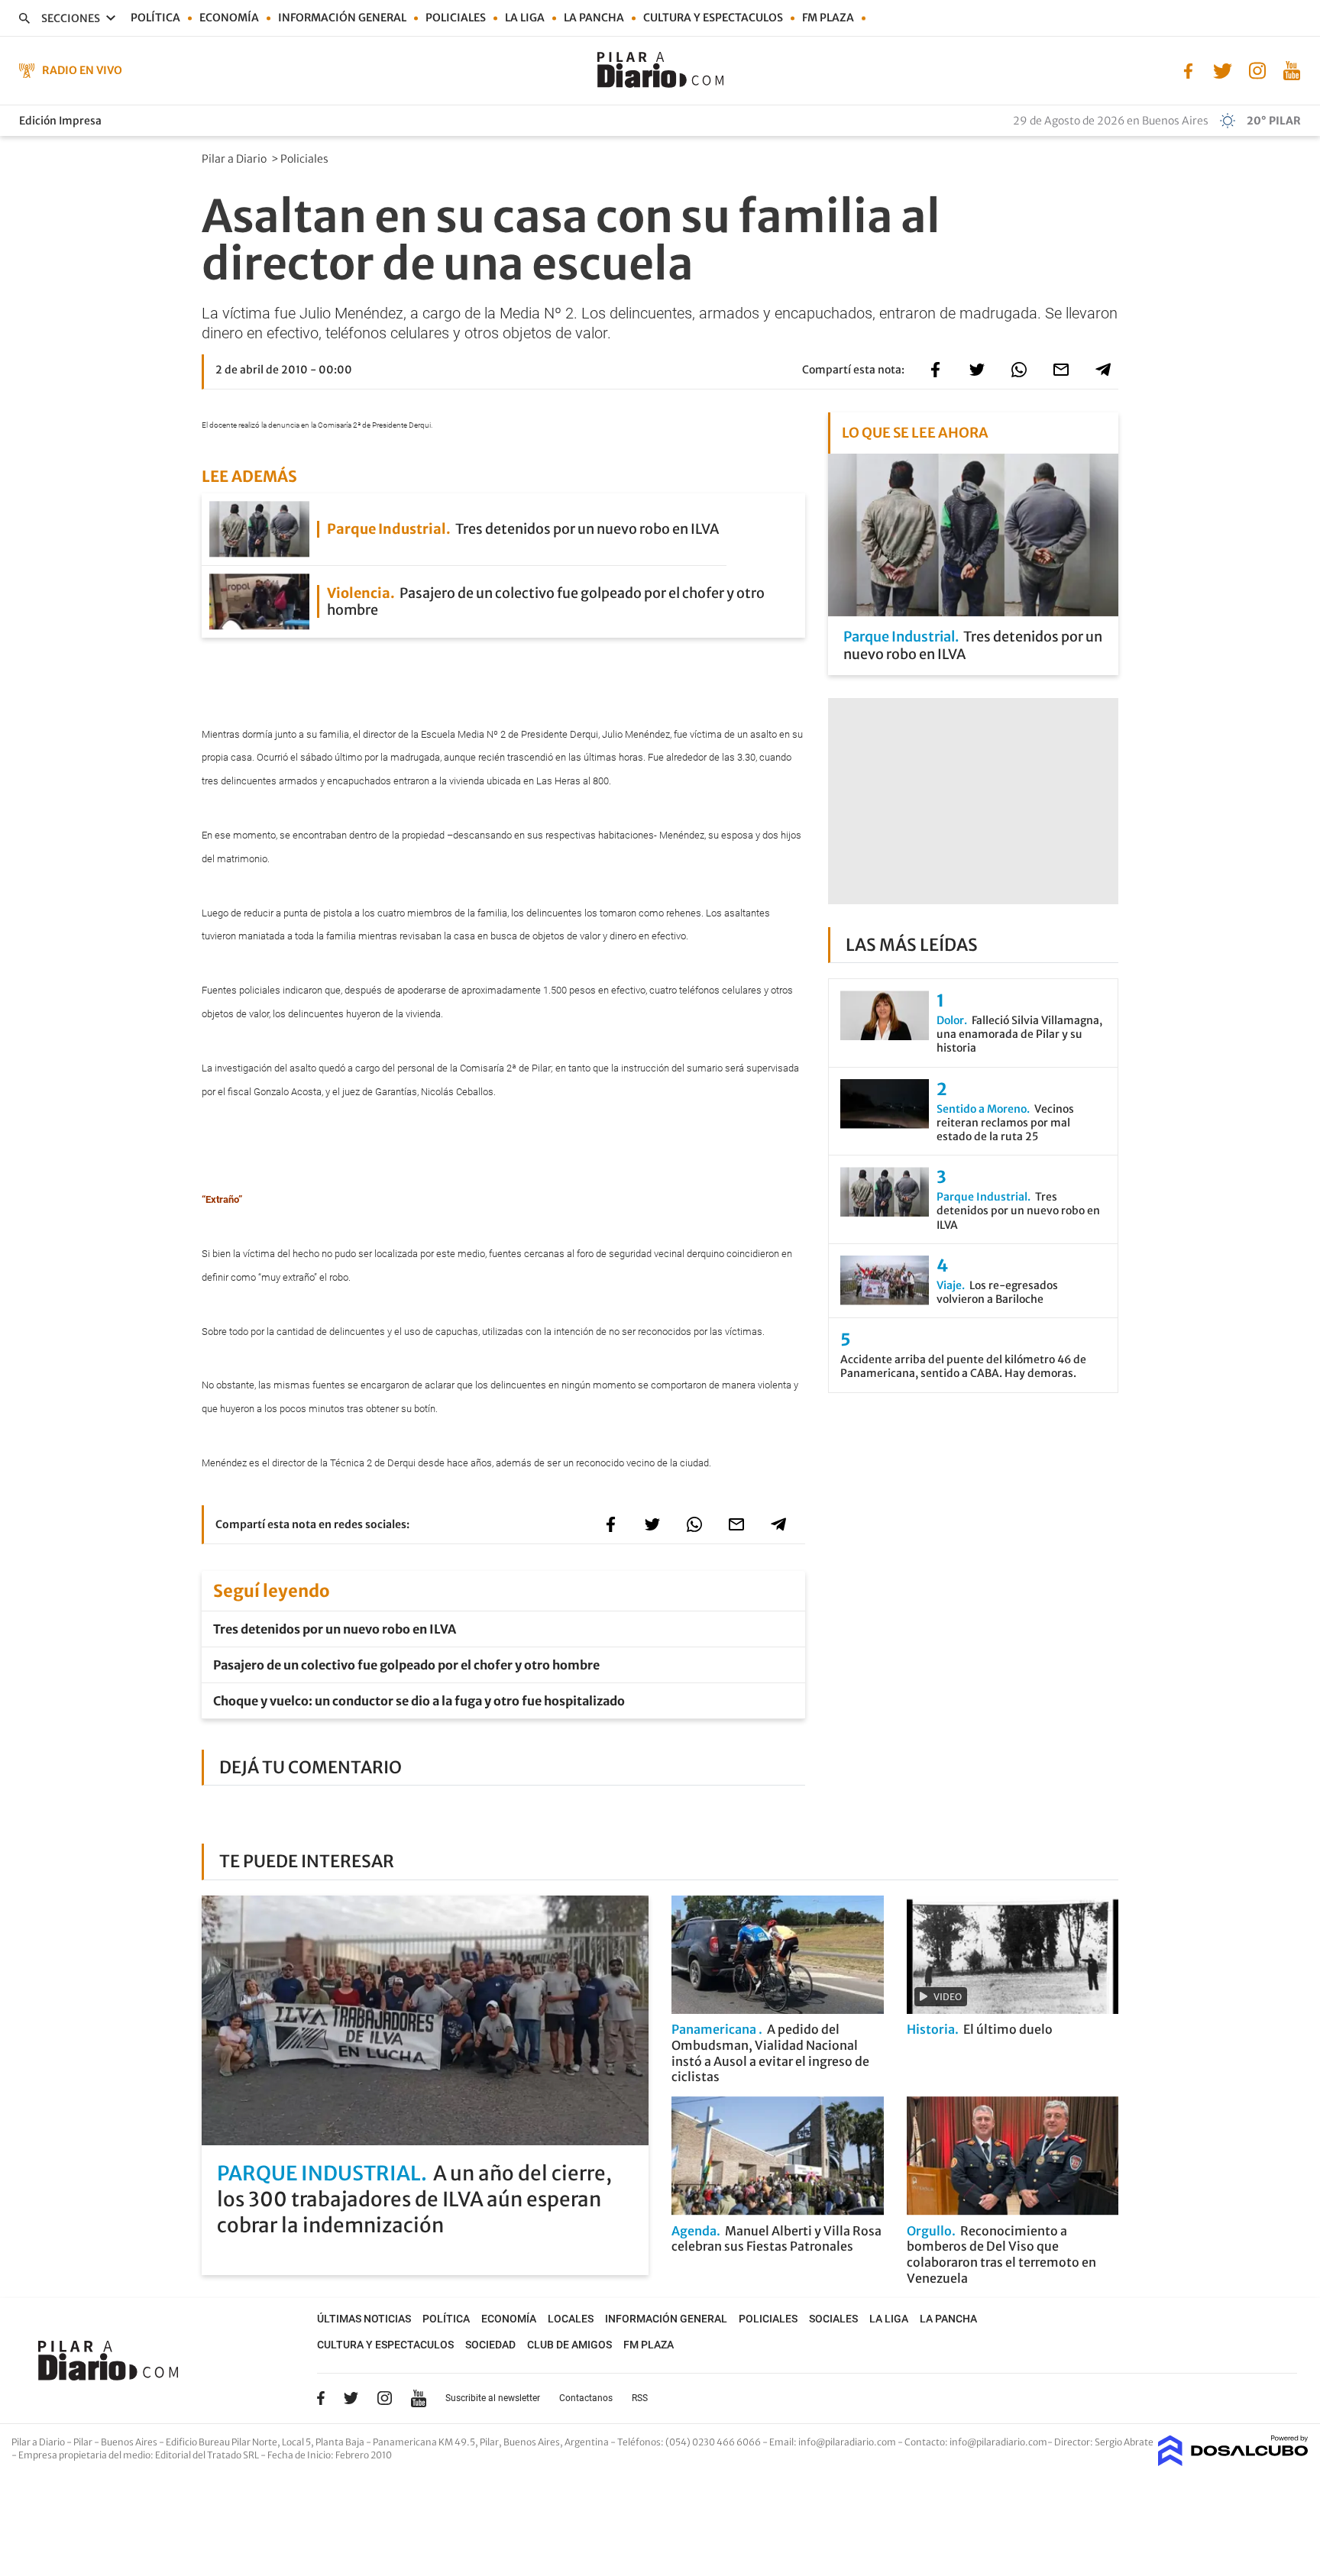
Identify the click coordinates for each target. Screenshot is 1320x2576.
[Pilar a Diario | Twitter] (1223, 69)
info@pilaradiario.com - (851, 2442)
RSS (640, 2398)
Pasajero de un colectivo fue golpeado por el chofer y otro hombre (406, 1665)
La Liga (525, 18)
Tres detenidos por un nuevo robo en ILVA (335, 1629)
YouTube (419, 2398)
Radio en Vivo (82, 70)
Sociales (833, 2319)
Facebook (321, 2398)
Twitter (351, 2398)
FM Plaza (828, 18)
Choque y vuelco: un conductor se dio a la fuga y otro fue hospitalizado (419, 1701)
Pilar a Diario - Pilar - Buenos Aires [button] (85, 2442)
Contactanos (586, 2398)
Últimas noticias (364, 2319)
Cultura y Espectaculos (713, 18)
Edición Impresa (60, 121)
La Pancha (594, 18)
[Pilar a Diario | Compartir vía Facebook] (935, 370)
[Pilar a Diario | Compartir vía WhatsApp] (1019, 370)
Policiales (456, 18)
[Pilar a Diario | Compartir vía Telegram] (1103, 370)
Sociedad (490, 2345)
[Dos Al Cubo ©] (1233, 2461)
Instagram (384, 2398)
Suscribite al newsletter (493, 2398)
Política (155, 18)
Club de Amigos (569, 2345)
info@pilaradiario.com (998, 2442)
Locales (571, 2319)
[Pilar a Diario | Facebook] (1188, 69)
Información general (342, 18)
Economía (229, 18)
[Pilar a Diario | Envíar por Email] (1061, 370)
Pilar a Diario (235, 159)
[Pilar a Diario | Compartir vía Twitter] (977, 370)
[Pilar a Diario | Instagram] (1257, 69)
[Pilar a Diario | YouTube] (1291, 69)
